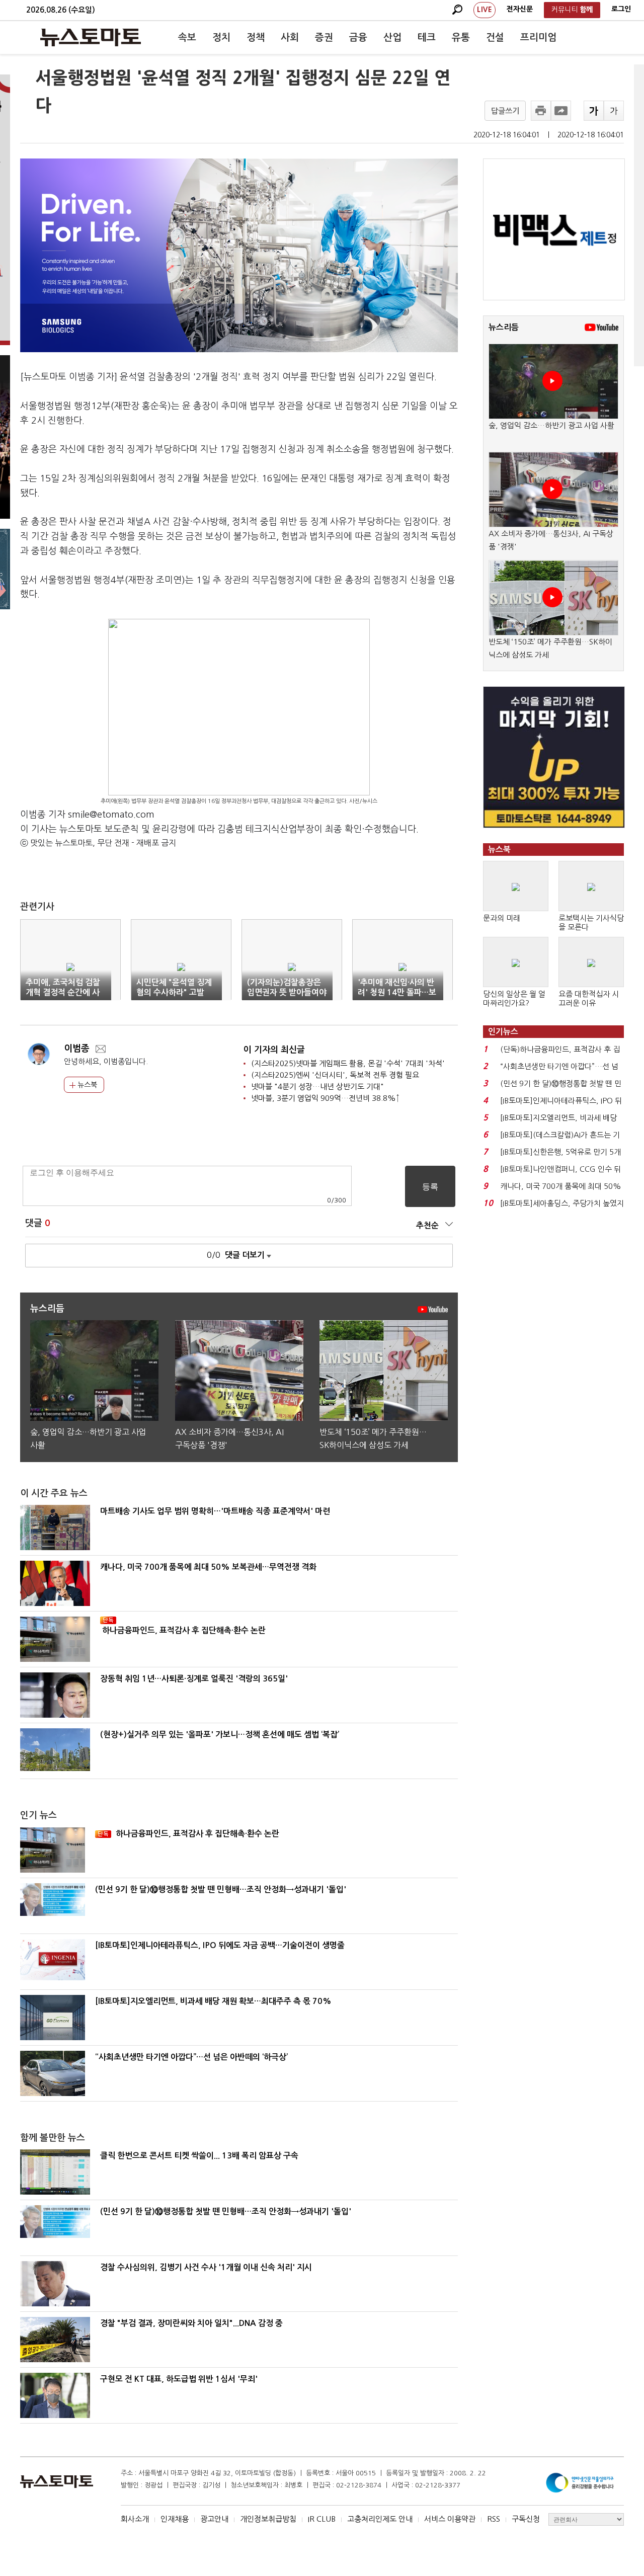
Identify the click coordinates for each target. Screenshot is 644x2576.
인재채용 (175, 2519)
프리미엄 (538, 37)
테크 (427, 37)
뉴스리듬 (504, 327)
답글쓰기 (505, 111)
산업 (392, 37)
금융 (358, 37)
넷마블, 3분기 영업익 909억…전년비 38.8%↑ (325, 1098)
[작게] (614, 111)
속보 (187, 37)
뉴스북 (86, 1085)
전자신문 (520, 9)
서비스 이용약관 (450, 2519)
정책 (256, 37)
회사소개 (135, 2519)
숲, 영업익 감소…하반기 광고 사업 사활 (551, 425)
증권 (324, 37)
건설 (495, 37)
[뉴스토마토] (91, 37)
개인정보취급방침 (268, 2519)
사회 (290, 37)
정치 (221, 37)
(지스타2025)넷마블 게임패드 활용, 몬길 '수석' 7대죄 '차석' (348, 1063)
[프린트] (541, 111)
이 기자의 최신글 (274, 1050)
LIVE (485, 10)
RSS (494, 2519)
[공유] (561, 111)
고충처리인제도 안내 (380, 2519)
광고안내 (214, 2519)
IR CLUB (322, 2519)
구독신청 (526, 2519)
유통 (461, 37)
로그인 (621, 9)
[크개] (594, 111)
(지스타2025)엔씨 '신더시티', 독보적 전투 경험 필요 (335, 1075)
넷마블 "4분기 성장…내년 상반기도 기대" (317, 1086)
